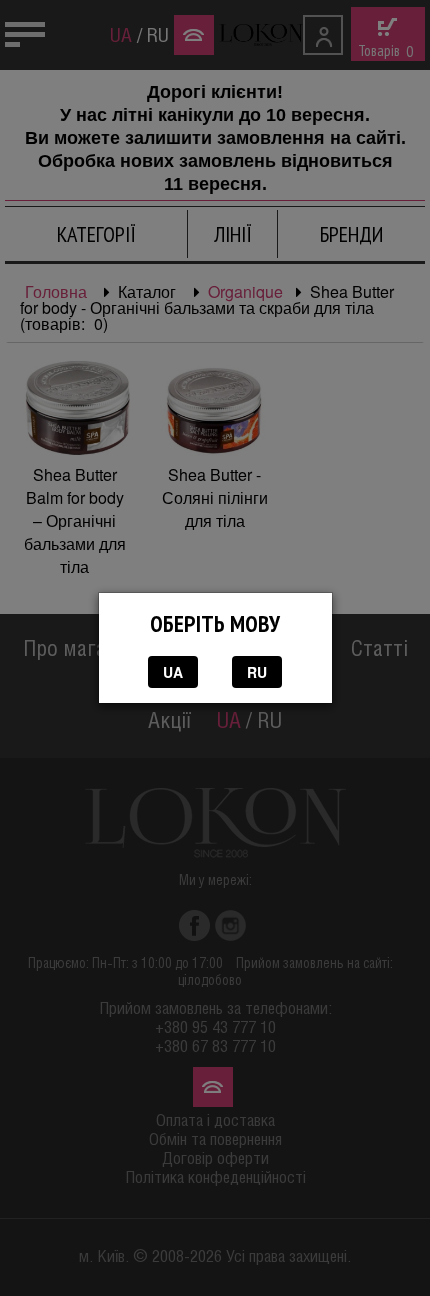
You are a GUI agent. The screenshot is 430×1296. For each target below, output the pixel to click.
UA (173, 672)
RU (257, 672)
